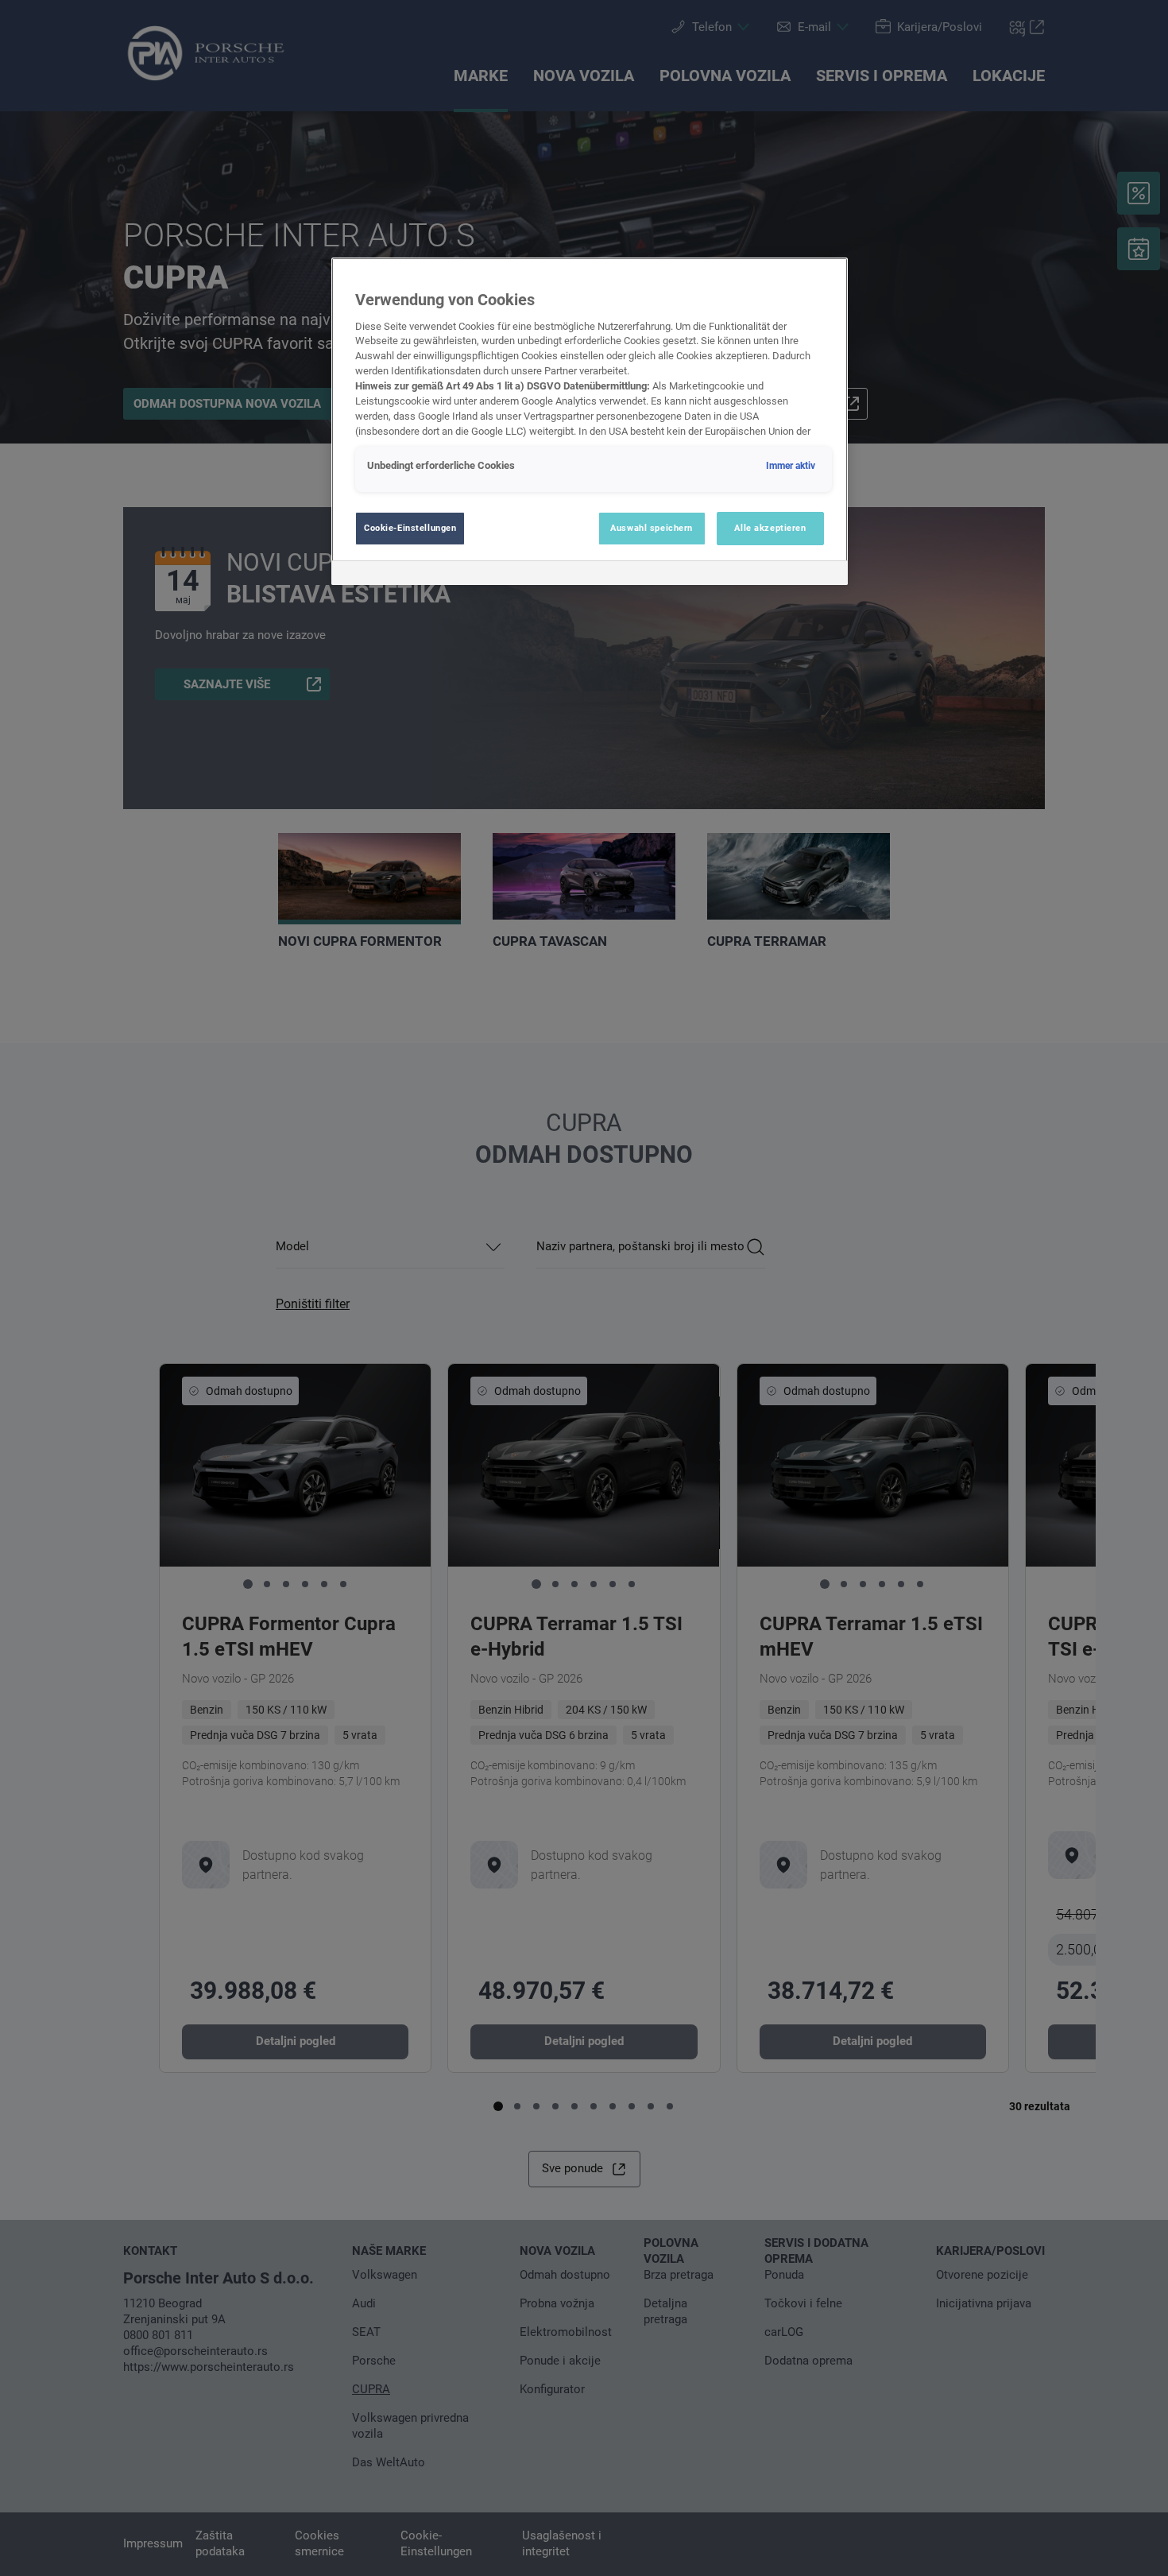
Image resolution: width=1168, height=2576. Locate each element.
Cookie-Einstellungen (410, 528)
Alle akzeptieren (770, 528)
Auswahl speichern (652, 528)
